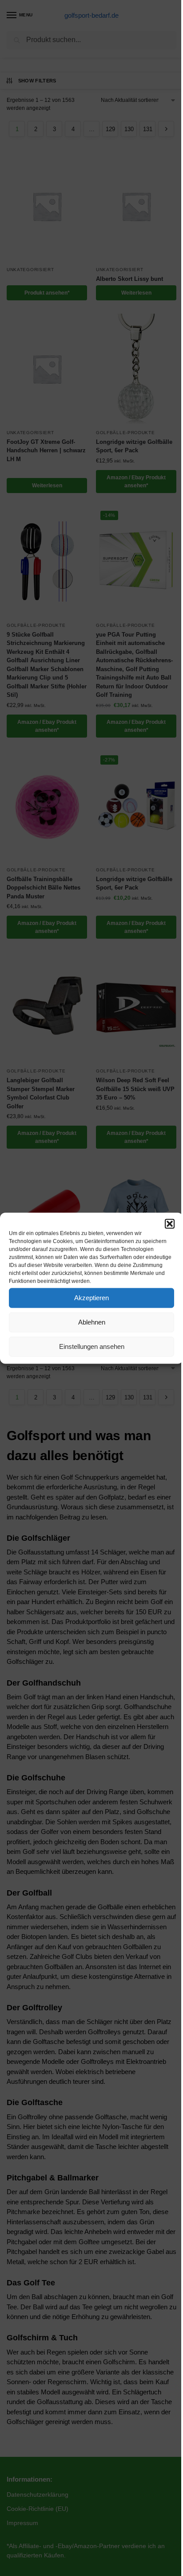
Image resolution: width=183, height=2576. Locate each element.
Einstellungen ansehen (92, 1346)
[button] (170, 1224)
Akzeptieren (91, 1298)
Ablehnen (92, 1322)
